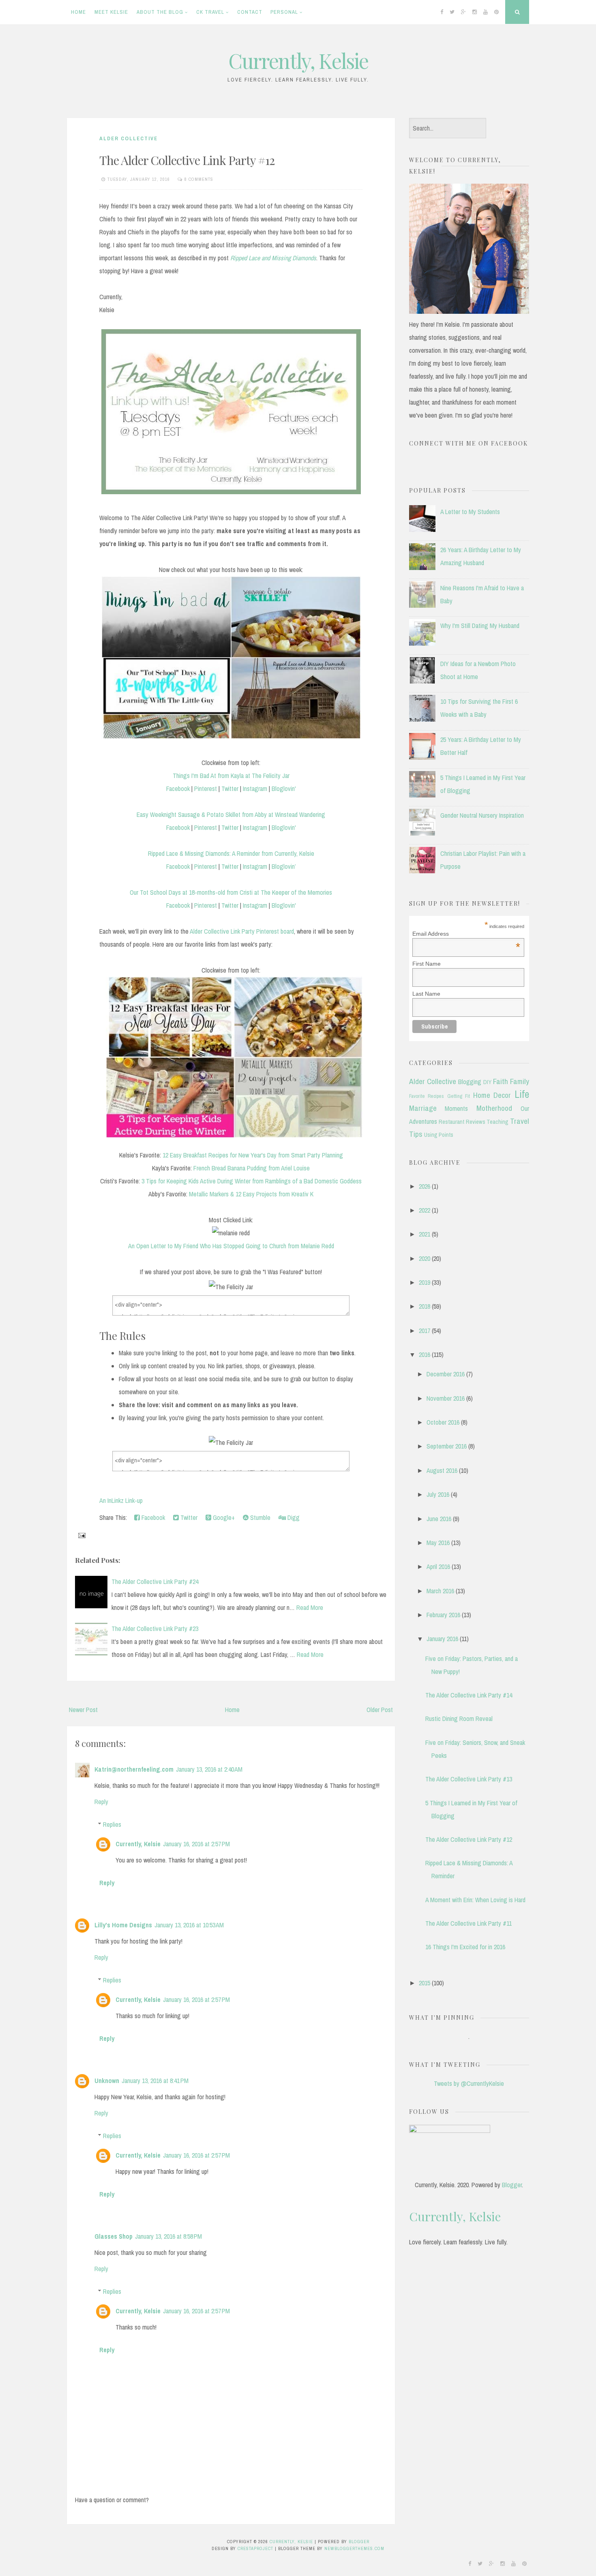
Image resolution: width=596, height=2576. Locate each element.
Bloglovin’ (284, 866)
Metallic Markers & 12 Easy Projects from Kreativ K (251, 1194)
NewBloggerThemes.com (354, 2548)
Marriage (423, 1108)
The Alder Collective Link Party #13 (469, 1779)
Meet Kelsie (111, 12)
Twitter (230, 789)
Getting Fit (459, 1096)
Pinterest (206, 789)
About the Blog (160, 12)
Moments (456, 1108)
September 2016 (447, 1446)
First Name (427, 964)
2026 (424, 1186)
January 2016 (442, 1639)
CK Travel (210, 12)
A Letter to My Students (470, 512)
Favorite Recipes (427, 1096)
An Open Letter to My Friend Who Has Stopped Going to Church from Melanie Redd (231, 1246)
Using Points (439, 1135)
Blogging (470, 1082)
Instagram (255, 789)
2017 (424, 1331)
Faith (501, 1081)
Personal (284, 12)
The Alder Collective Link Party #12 (187, 160)
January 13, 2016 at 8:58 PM (168, 2236)
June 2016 (439, 1519)
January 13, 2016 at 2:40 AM (209, 1769)
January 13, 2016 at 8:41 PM (155, 2081)
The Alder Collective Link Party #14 (469, 1695)
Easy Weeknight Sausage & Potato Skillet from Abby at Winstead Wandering (231, 814)
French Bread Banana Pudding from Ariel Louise (252, 1168)
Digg (293, 1517)
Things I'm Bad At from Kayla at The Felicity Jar (231, 776)
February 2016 (443, 1615)
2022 (424, 1210)
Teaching (497, 1122)
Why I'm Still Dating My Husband (480, 626)
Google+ (223, 1517)
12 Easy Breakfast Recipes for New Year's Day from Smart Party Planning (253, 1155)
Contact (250, 12)
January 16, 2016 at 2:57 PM (196, 1844)
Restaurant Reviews (462, 1122)
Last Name (426, 994)
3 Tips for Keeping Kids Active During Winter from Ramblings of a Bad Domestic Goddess (252, 1181)
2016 (424, 1354)
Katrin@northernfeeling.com (134, 1769)
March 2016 (440, 1591)
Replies (112, 1824)
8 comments (199, 179)
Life (522, 1094)
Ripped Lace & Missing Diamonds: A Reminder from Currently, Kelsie (231, 853)
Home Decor (492, 1095)
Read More (310, 1607)
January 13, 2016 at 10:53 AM (189, 1925)
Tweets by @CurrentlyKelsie (469, 2083)
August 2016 (442, 1470)
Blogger (512, 2185)
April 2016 (438, 1567)
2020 (424, 1258)
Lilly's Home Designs (123, 1925)
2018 (424, 1306)
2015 (424, 1983)
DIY (487, 1082)
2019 (424, 1282)
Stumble (259, 1517)
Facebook (178, 789)
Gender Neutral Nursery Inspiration (482, 815)
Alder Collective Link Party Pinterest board (242, 931)
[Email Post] (81, 1534)
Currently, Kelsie (298, 61)
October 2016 (443, 1422)
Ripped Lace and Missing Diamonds (273, 258)
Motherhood (494, 1108)
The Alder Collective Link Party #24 (155, 1582)
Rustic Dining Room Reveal (459, 1719)
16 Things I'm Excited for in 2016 (465, 1947)
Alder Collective (129, 138)
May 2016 (438, 1543)
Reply (101, 1802)
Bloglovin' (284, 789)
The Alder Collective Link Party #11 (468, 1923)
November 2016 (446, 1398)
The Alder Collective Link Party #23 (155, 1629)
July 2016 (438, 1494)
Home (78, 12)
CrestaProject (255, 2548)
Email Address (466, 934)
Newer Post (83, 1710)
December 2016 (446, 1374)
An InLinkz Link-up (121, 1500)
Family (520, 1081)
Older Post (380, 1710)
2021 (424, 1234)
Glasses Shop (114, 2236)
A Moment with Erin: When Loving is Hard (475, 1900)
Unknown (107, 2081)
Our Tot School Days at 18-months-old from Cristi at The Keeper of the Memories (231, 892)
